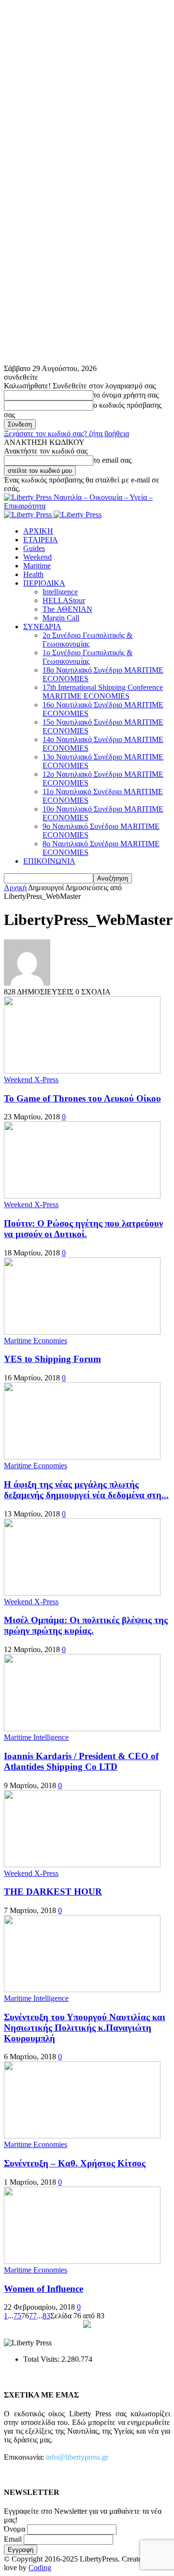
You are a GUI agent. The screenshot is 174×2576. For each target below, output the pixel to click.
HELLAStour (64, 600)
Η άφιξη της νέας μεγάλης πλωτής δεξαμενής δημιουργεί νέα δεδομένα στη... (86, 1490)
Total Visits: (42, 2359)
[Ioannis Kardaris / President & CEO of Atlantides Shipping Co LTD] (82, 1729)
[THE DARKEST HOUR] (82, 1865)
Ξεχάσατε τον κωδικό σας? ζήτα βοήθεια (66, 434)
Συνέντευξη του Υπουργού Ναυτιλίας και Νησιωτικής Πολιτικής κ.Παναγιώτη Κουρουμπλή (85, 2028)
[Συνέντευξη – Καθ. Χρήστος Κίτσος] (82, 2136)
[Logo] (29, 515)
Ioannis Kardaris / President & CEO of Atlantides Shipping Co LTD (81, 1761)
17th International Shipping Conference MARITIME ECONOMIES (103, 692)
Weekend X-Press (31, 1080)
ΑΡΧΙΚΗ (38, 531)
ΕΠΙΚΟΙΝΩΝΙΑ (49, 861)
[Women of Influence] (82, 2261)
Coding (40, 2568)
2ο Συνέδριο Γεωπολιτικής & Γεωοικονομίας (87, 640)
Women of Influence (43, 2289)
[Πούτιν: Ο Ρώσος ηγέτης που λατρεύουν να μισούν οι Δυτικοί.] (82, 1196)
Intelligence (60, 592)
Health (33, 574)
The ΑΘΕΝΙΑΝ (67, 609)
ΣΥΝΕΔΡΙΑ (42, 627)
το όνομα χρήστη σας (126, 395)
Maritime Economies (36, 1341)
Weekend (37, 557)
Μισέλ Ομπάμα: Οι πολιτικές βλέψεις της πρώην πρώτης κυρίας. (86, 1625)
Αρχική (15, 888)
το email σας (112, 460)
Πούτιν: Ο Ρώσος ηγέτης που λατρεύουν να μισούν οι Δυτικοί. (83, 1229)
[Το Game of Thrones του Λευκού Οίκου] (82, 1071)
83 (46, 2316)
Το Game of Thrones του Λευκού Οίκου (82, 1098)
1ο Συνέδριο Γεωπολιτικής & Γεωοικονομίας (87, 657)
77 (33, 2316)
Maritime (37, 566)
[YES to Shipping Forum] (82, 1332)
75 (17, 2316)
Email (13, 2539)
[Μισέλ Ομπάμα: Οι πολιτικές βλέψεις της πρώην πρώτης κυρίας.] (82, 1593)
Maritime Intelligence (36, 1737)
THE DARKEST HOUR (53, 1892)
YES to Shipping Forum (52, 1359)
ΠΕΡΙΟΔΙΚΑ (44, 583)
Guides (34, 548)
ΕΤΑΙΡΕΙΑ (41, 540)
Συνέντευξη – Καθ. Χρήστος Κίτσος (75, 2163)
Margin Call (61, 618)
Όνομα (14, 2529)
